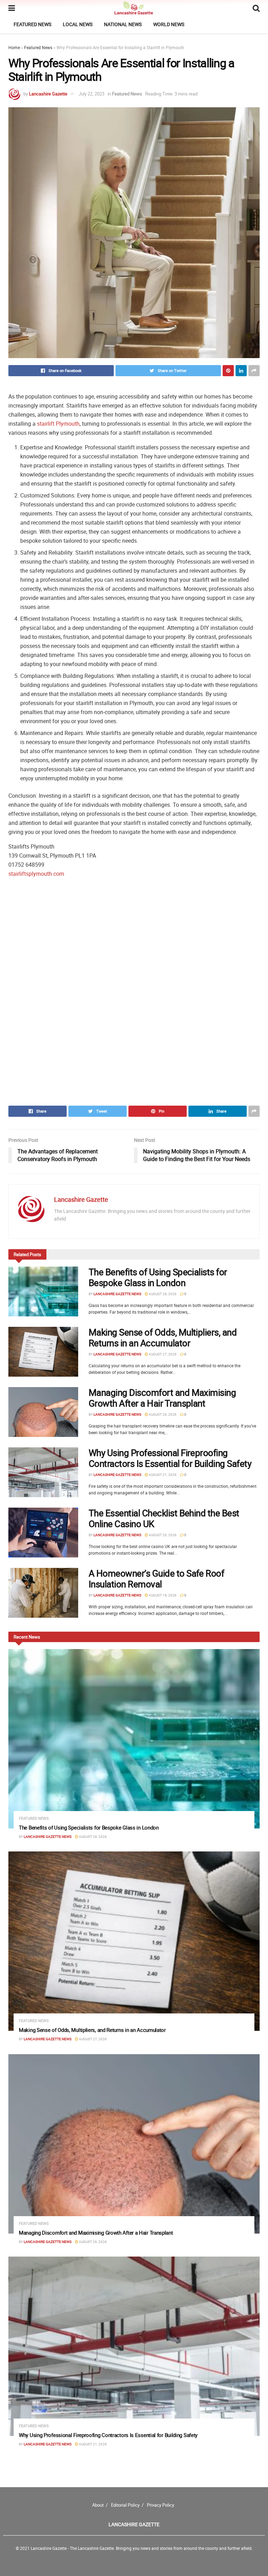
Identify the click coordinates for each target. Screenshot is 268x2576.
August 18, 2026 (162, 1595)
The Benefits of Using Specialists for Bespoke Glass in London (158, 1277)
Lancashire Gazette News (117, 1294)
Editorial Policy (125, 2505)
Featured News (32, 24)
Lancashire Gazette (48, 94)
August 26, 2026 (162, 1414)
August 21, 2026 (162, 1475)
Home (14, 47)
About (98, 2505)
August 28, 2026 (162, 1294)
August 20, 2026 (162, 1535)
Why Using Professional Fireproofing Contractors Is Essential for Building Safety (170, 1458)
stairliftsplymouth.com (36, 874)
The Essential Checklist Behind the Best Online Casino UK (164, 1518)
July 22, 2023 (91, 94)
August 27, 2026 (162, 1354)
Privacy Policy (161, 2505)
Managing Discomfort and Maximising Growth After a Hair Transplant (162, 1398)
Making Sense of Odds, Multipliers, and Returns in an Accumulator (163, 1338)
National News (123, 24)
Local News (78, 24)
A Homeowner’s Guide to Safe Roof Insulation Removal (156, 1579)
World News (169, 24)
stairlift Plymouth (58, 424)
